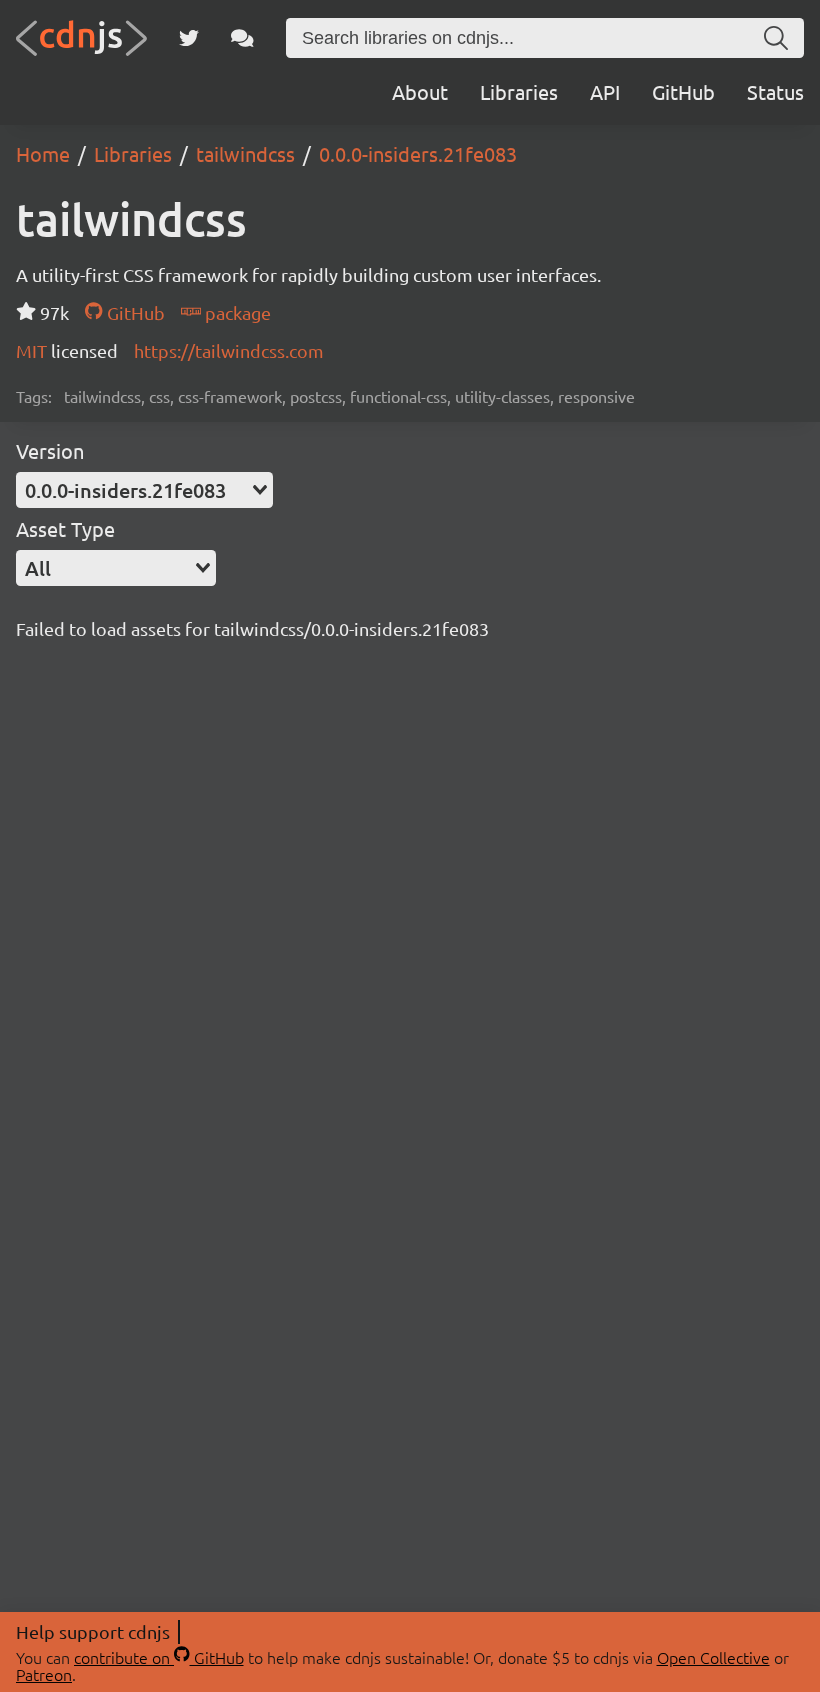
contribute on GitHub (159, 1657)
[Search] (776, 38)
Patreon (44, 1674)
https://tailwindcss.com (229, 350)
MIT (33, 350)
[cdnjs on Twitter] (189, 38)
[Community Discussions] (242, 38)
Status (775, 91)
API (605, 91)
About (420, 91)
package (236, 312)
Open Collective (713, 1657)
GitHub (683, 91)
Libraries (519, 91)
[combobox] (144, 490)
